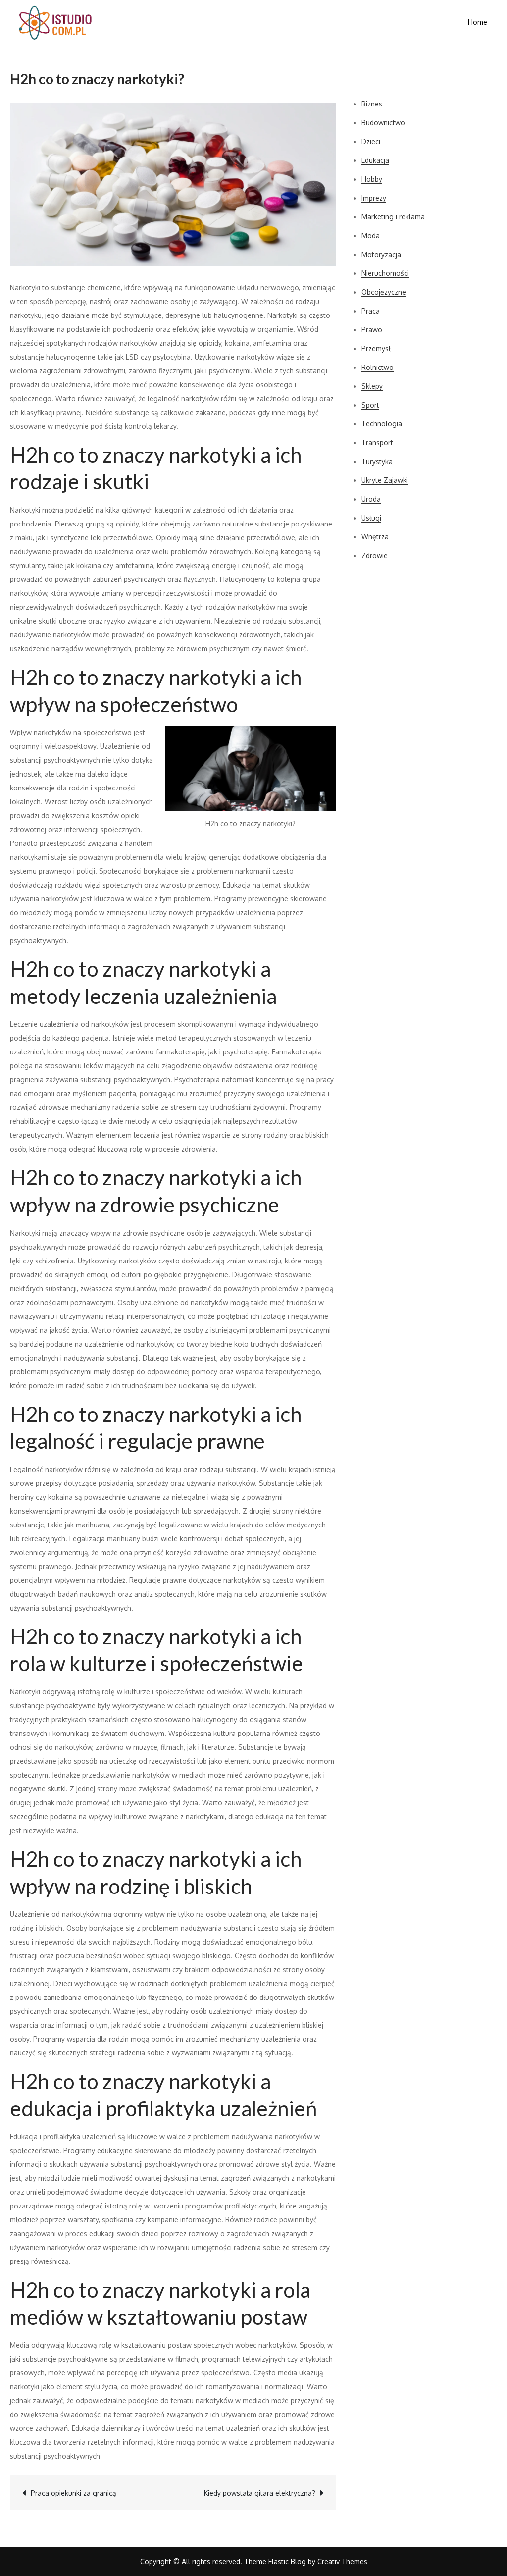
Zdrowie (375, 555)
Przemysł (376, 348)
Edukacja (375, 160)
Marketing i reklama (393, 217)
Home (478, 22)
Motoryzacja (381, 254)
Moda (371, 236)
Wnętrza (375, 537)
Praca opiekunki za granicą (74, 2493)
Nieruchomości (385, 273)
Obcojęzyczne (384, 292)
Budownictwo (383, 123)
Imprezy (374, 198)
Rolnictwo (378, 367)
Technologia (382, 424)
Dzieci (371, 141)
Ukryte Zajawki (385, 480)
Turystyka (377, 461)
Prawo (372, 330)
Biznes (372, 104)
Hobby (372, 179)
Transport (377, 443)
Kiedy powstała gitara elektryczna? (260, 2493)
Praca (371, 311)
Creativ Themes (342, 2561)
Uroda (371, 499)
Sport (370, 405)
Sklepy (372, 386)
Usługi (371, 518)
